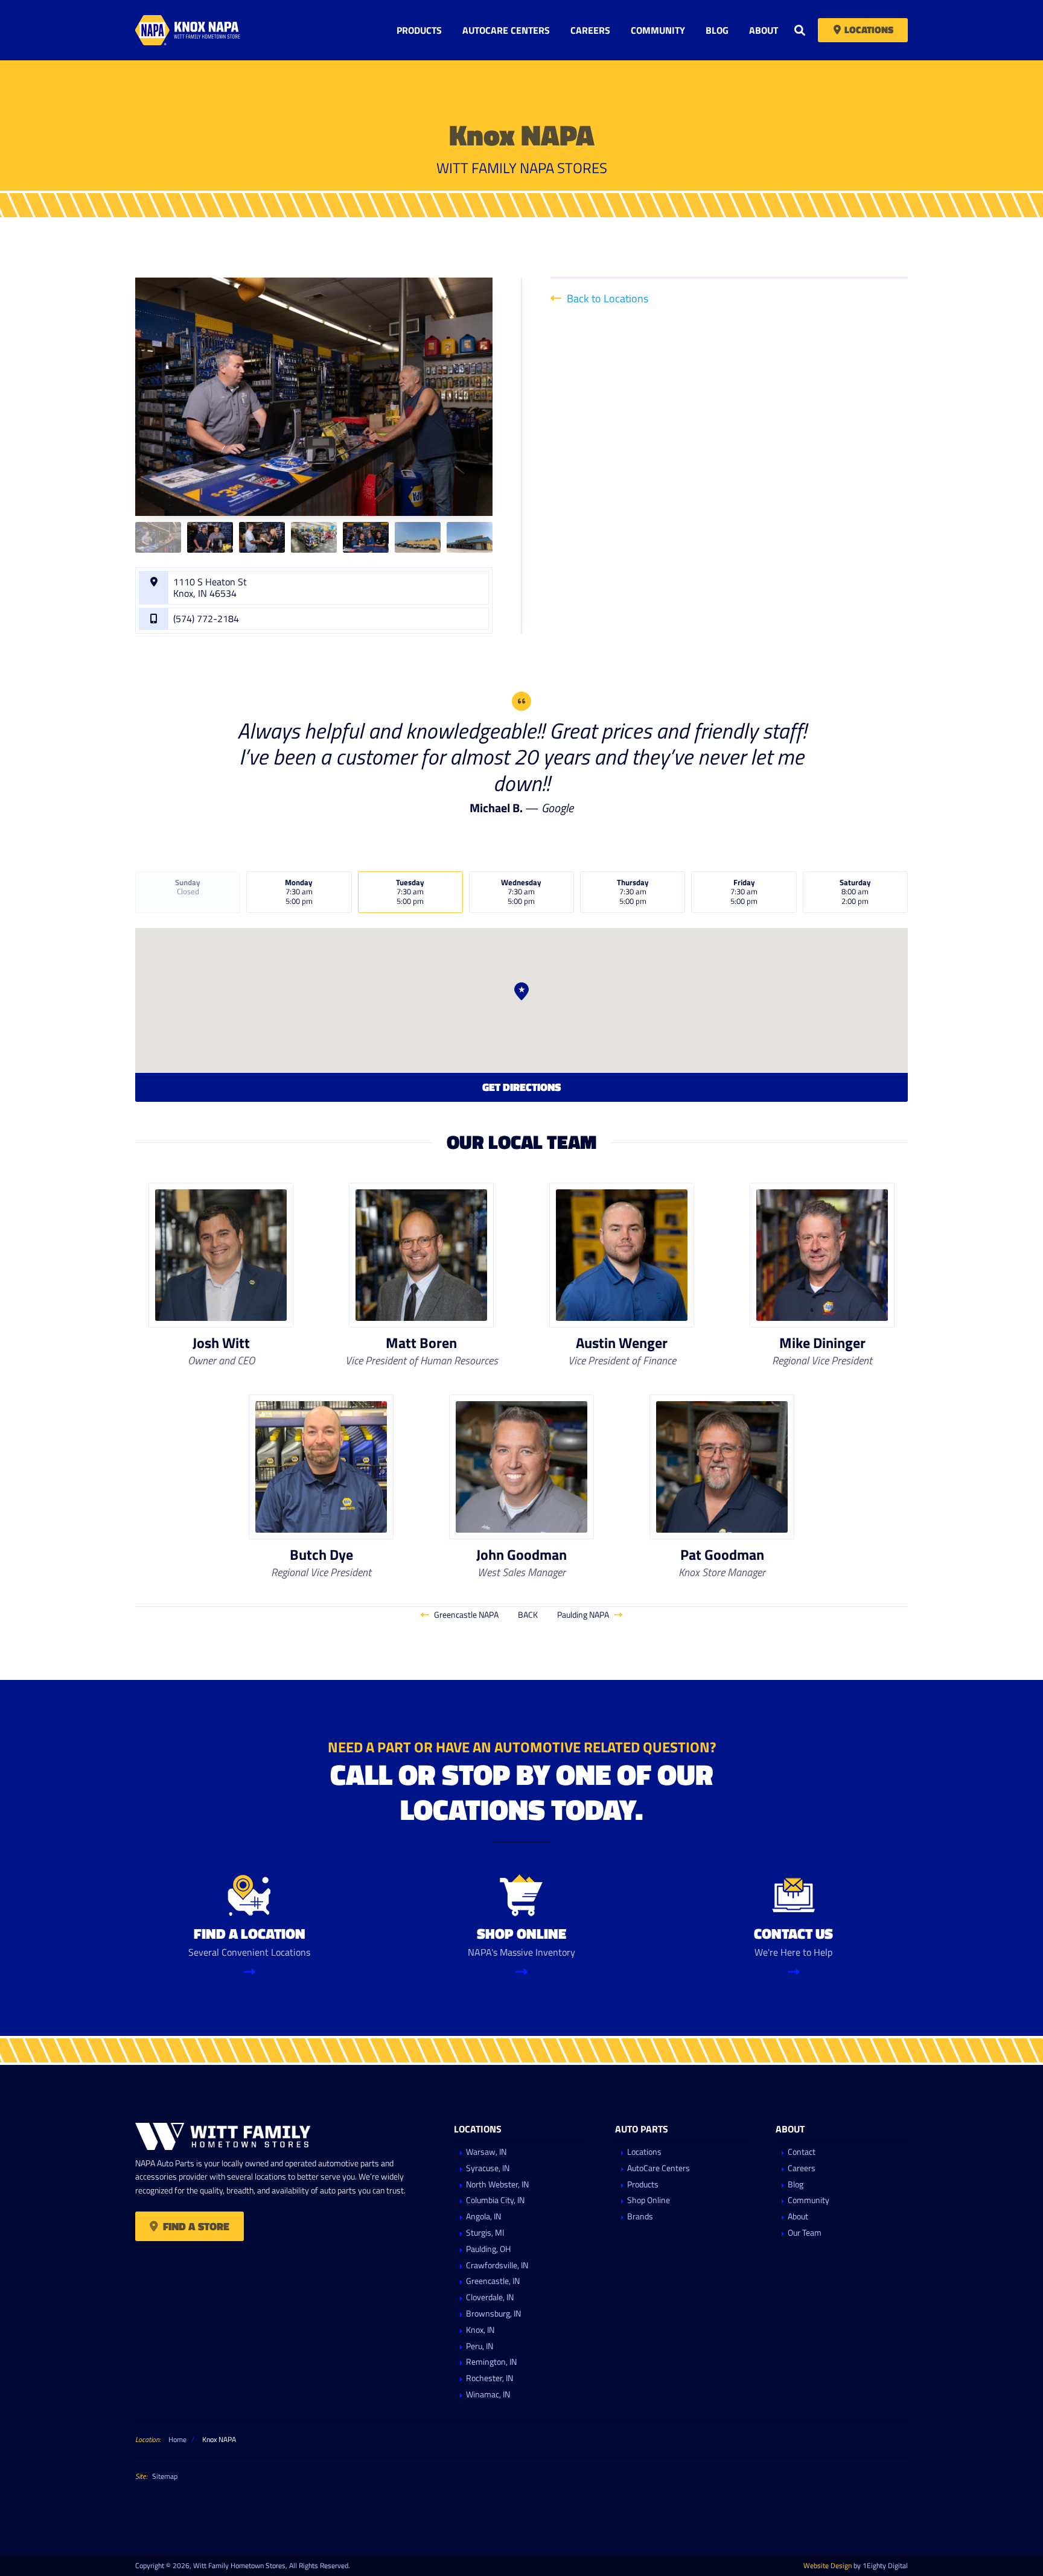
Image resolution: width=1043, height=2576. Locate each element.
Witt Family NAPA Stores (211, 30)
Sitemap (165, 2476)
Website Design (828, 2565)
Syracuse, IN (488, 2168)
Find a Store (196, 2227)
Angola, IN (483, 2217)
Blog (717, 30)
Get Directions (521, 1087)
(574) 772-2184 (206, 619)
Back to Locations (606, 298)
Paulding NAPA (584, 1614)
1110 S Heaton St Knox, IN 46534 (210, 588)
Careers (590, 30)
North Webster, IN (497, 2185)
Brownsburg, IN (493, 2314)
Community (658, 30)
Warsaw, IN (486, 2152)
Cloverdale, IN (490, 2298)
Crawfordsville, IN (497, 2266)
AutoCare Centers (506, 30)
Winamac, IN (488, 2395)
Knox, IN (480, 2330)
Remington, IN (491, 2362)
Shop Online (649, 2200)
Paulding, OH (488, 2249)
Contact (802, 2152)
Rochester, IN (490, 2378)
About (764, 30)
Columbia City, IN (495, 2200)
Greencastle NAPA (465, 1614)
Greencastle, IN (493, 2281)
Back (528, 1614)
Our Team (805, 2233)
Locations (869, 30)
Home (177, 2439)
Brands (640, 2217)
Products (419, 30)
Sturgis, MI (485, 2233)
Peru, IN (480, 2346)
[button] (521, 991)
